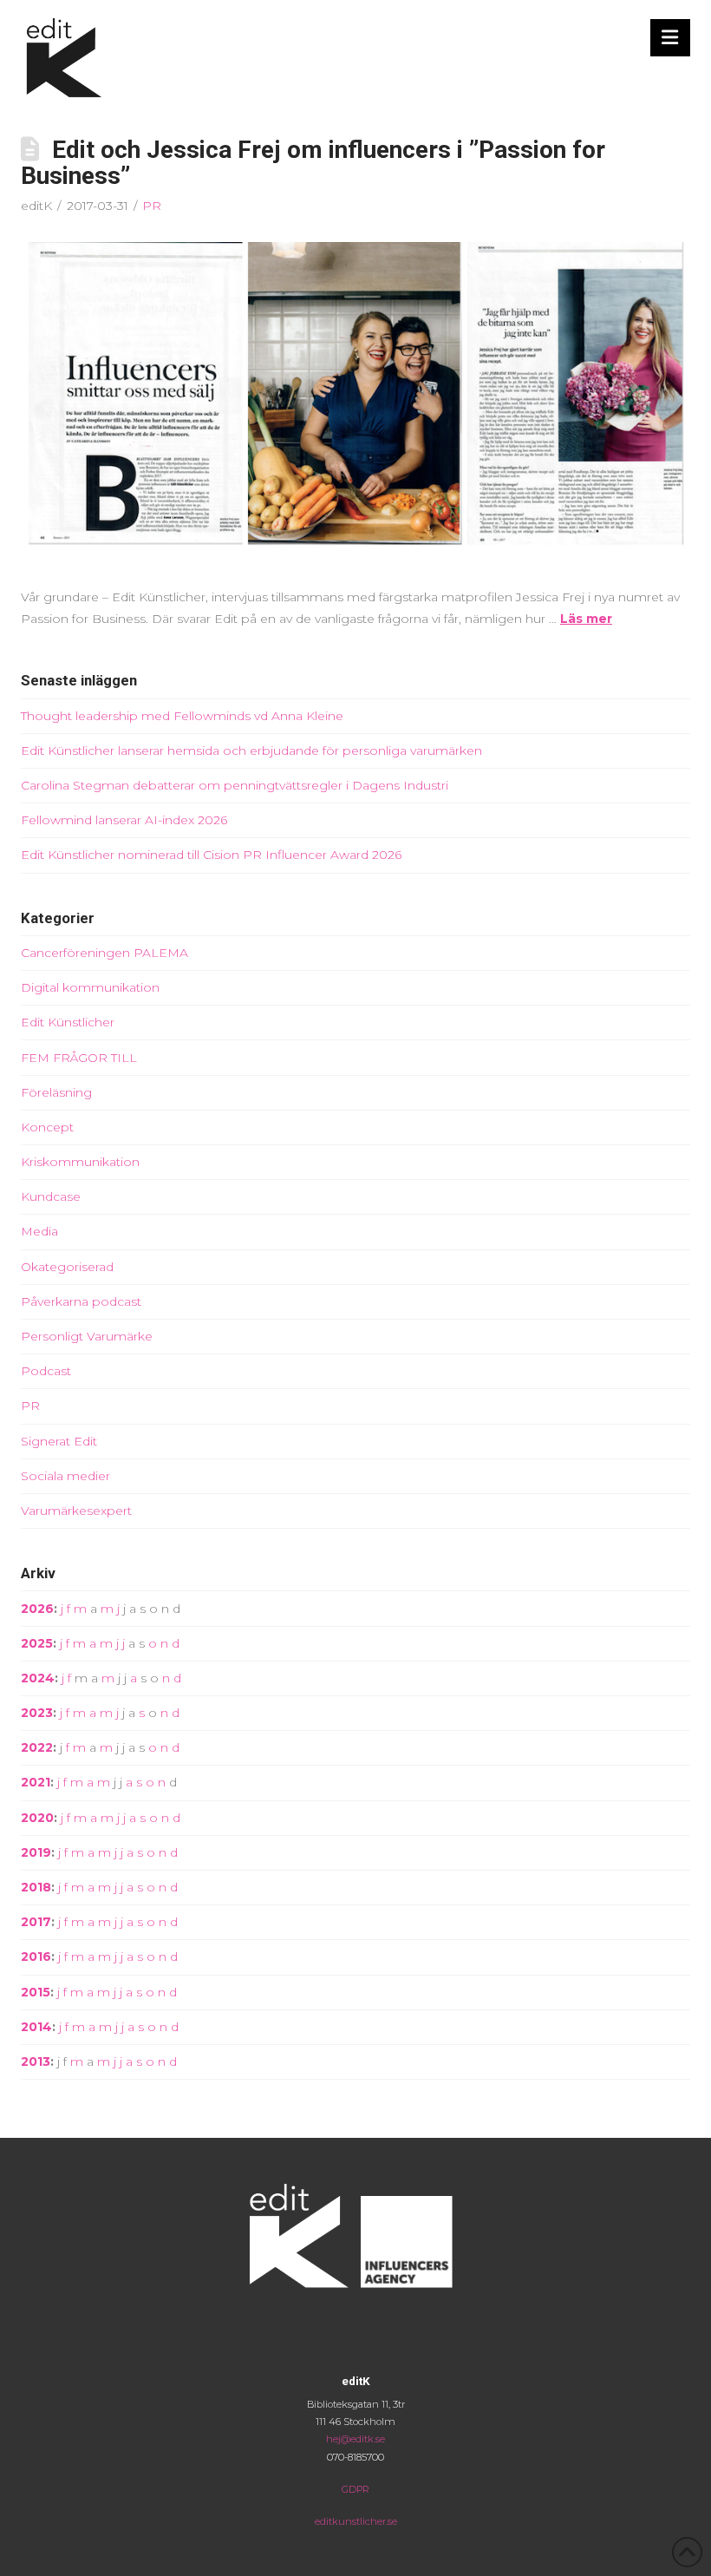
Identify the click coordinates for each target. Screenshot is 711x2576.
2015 (36, 1992)
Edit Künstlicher (68, 1022)
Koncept (47, 1127)
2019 (36, 1852)
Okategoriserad (67, 1267)
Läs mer (586, 619)
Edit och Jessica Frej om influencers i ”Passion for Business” (313, 163)
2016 (36, 1957)
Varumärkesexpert (76, 1511)
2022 (37, 1747)
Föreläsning (56, 1092)
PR (152, 206)
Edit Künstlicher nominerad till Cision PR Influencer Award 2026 (211, 855)
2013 (36, 2061)
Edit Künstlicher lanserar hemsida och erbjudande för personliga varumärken (251, 751)
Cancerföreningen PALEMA (104, 953)
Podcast (46, 1371)
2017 (36, 1922)
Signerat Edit (59, 1441)
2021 (36, 1782)
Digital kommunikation (90, 987)
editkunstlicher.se (356, 2521)
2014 (36, 2027)
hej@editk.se (355, 2439)
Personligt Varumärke (87, 1336)
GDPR (355, 2489)
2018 (36, 1887)
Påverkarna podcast (81, 1301)
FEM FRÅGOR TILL (79, 1058)
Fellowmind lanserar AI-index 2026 (124, 820)
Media (39, 1231)
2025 (37, 1643)
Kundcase (51, 1196)
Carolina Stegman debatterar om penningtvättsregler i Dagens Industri (235, 785)
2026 (37, 1609)
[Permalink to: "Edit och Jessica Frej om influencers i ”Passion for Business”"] (355, 401)
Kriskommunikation (80, 1162)
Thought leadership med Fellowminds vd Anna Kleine (182, 716)
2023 (37, 1713)
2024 (38, 1678)
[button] (671, 38)
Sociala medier (65, 1476)
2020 (37, 1818)
